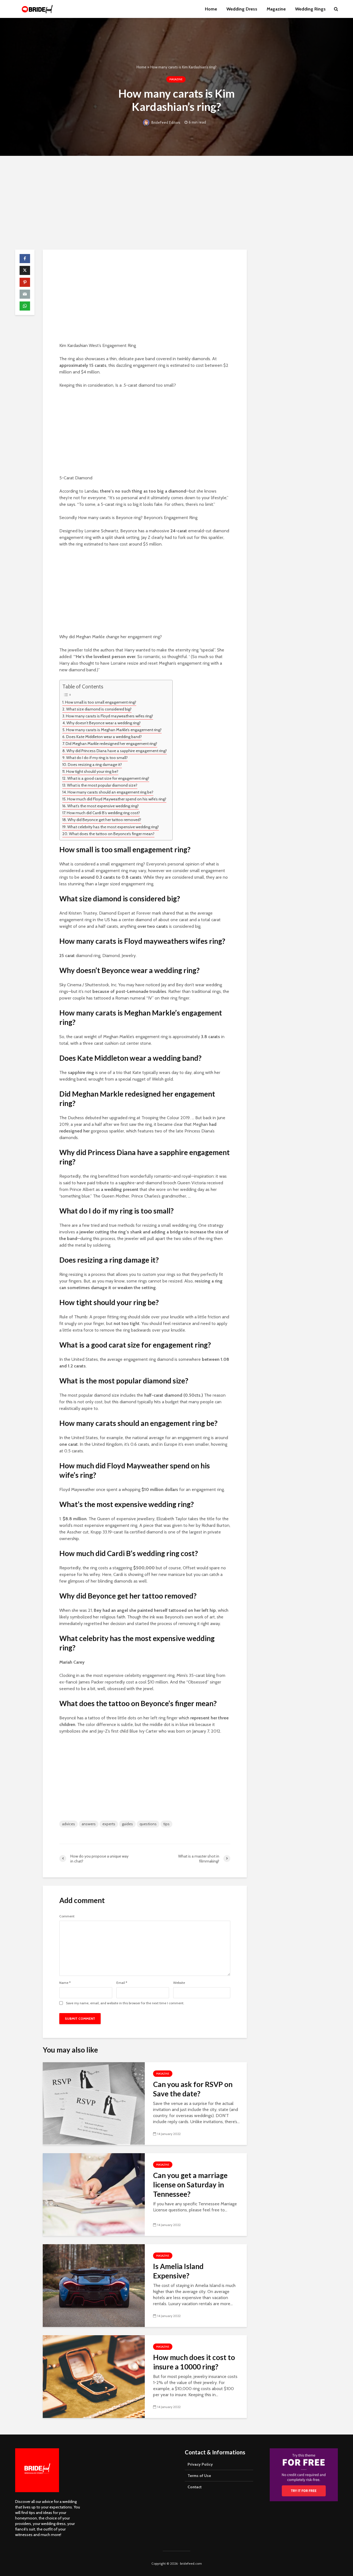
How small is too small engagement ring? (101, 702)
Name (65, 1983)
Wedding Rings (310, 9)
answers (89, 1824)
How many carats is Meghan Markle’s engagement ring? (114, 730)
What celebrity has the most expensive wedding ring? (113, 827)
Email (122, 1983)
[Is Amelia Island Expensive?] (94, 2285)
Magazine (276, 9)
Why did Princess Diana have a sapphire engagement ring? (117, 751)
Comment (67, 1916)
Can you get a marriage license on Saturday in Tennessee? (190, 2185)
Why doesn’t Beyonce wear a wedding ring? (104, 723)
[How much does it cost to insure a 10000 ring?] (94, 2376)
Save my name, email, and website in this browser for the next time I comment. (125, 2003)
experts (109, 1824)
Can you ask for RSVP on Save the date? (193, 2089)
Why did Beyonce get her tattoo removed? (104, 820)
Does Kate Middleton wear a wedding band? (104, 737)
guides (127, 1824)
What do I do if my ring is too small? (97, 758)
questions (148, 1824)
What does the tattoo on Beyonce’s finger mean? (112, 834)
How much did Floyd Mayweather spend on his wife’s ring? (117, 799)
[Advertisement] (176, 203)
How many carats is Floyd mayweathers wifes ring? (109, 716)
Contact (195, 2487)
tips (166, 1824)
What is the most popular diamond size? (102, 785)
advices (69, 1824)
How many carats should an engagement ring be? (110, 792)
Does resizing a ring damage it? (95, 765)
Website (179, 1983)
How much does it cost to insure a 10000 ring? (194, 2362)
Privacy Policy (200, 2464)
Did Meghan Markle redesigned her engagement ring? (111, 744)
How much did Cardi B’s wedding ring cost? (103, 813)
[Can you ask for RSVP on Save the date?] (94, 2103)
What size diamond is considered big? (99, 709)
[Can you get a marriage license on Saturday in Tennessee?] (94, 2194)
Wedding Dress (242, 9)
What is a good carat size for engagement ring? (108, 778)
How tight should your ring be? (92, 771)
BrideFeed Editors (165, 122)
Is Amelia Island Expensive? (178, 2271)
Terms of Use (199, 2476)
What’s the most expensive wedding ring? (103, 806)
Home (211, 9)
